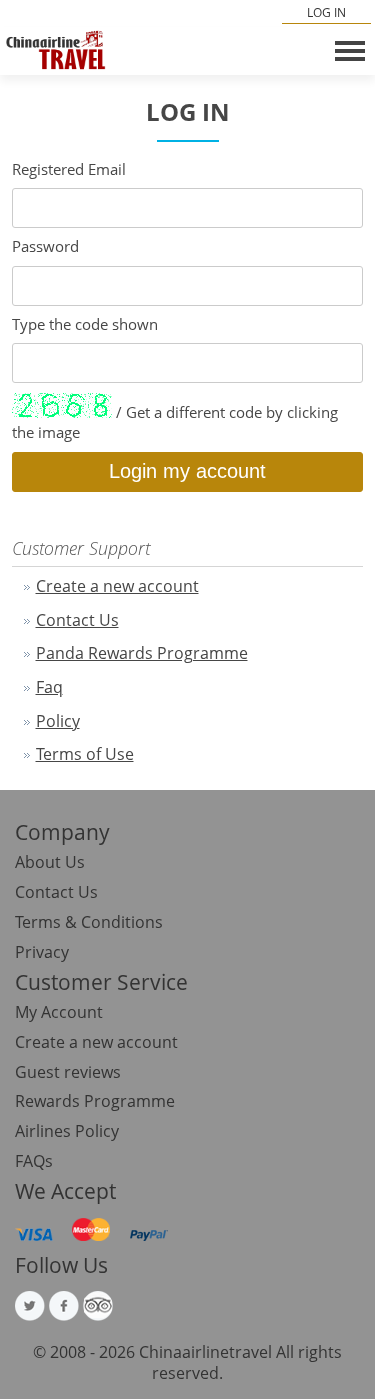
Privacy (42, 952)
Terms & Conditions (89, 922)
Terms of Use (85, 754)
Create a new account (117, 586)
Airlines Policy (67, 1131)
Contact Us (77, 620)
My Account (59, 1012)
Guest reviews (68, 1072)
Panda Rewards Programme (142, 653)
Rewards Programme (95, 1101)
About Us (50, 862)
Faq (49, 687)
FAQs (34, 1161)
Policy (58, 721)
